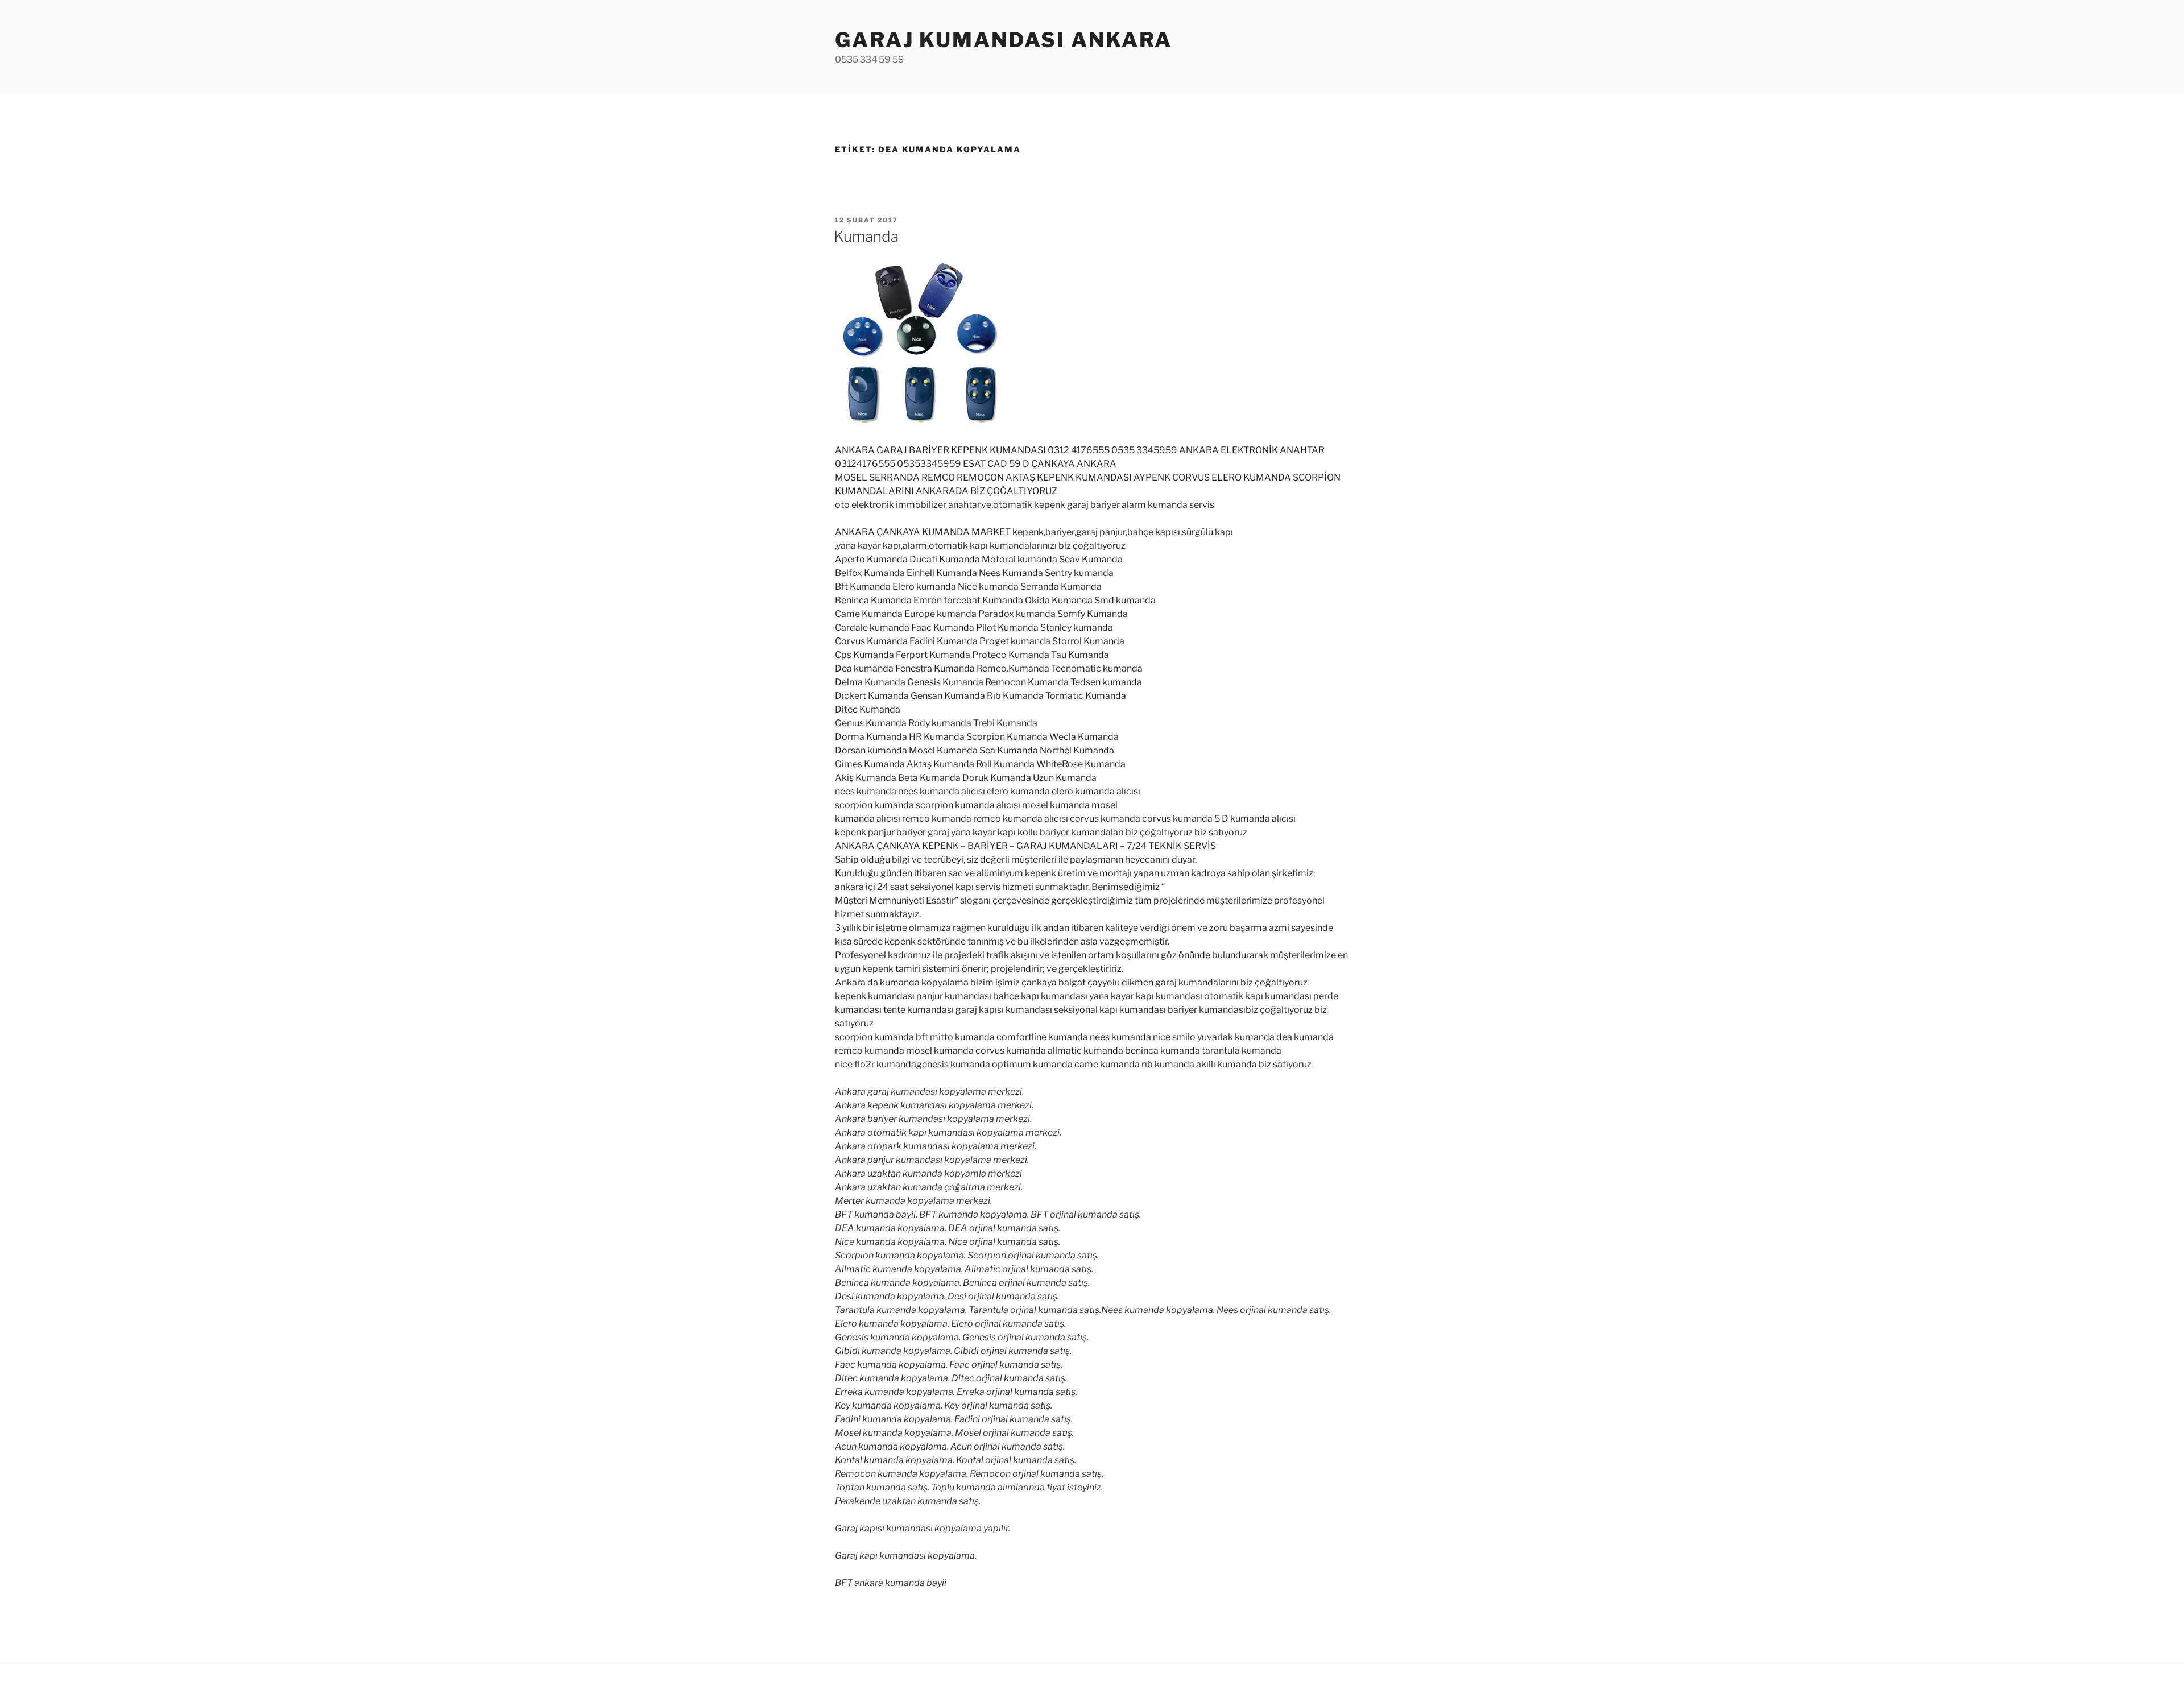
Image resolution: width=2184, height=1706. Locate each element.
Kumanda (866, 236)
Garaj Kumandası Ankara (1004, 40)
